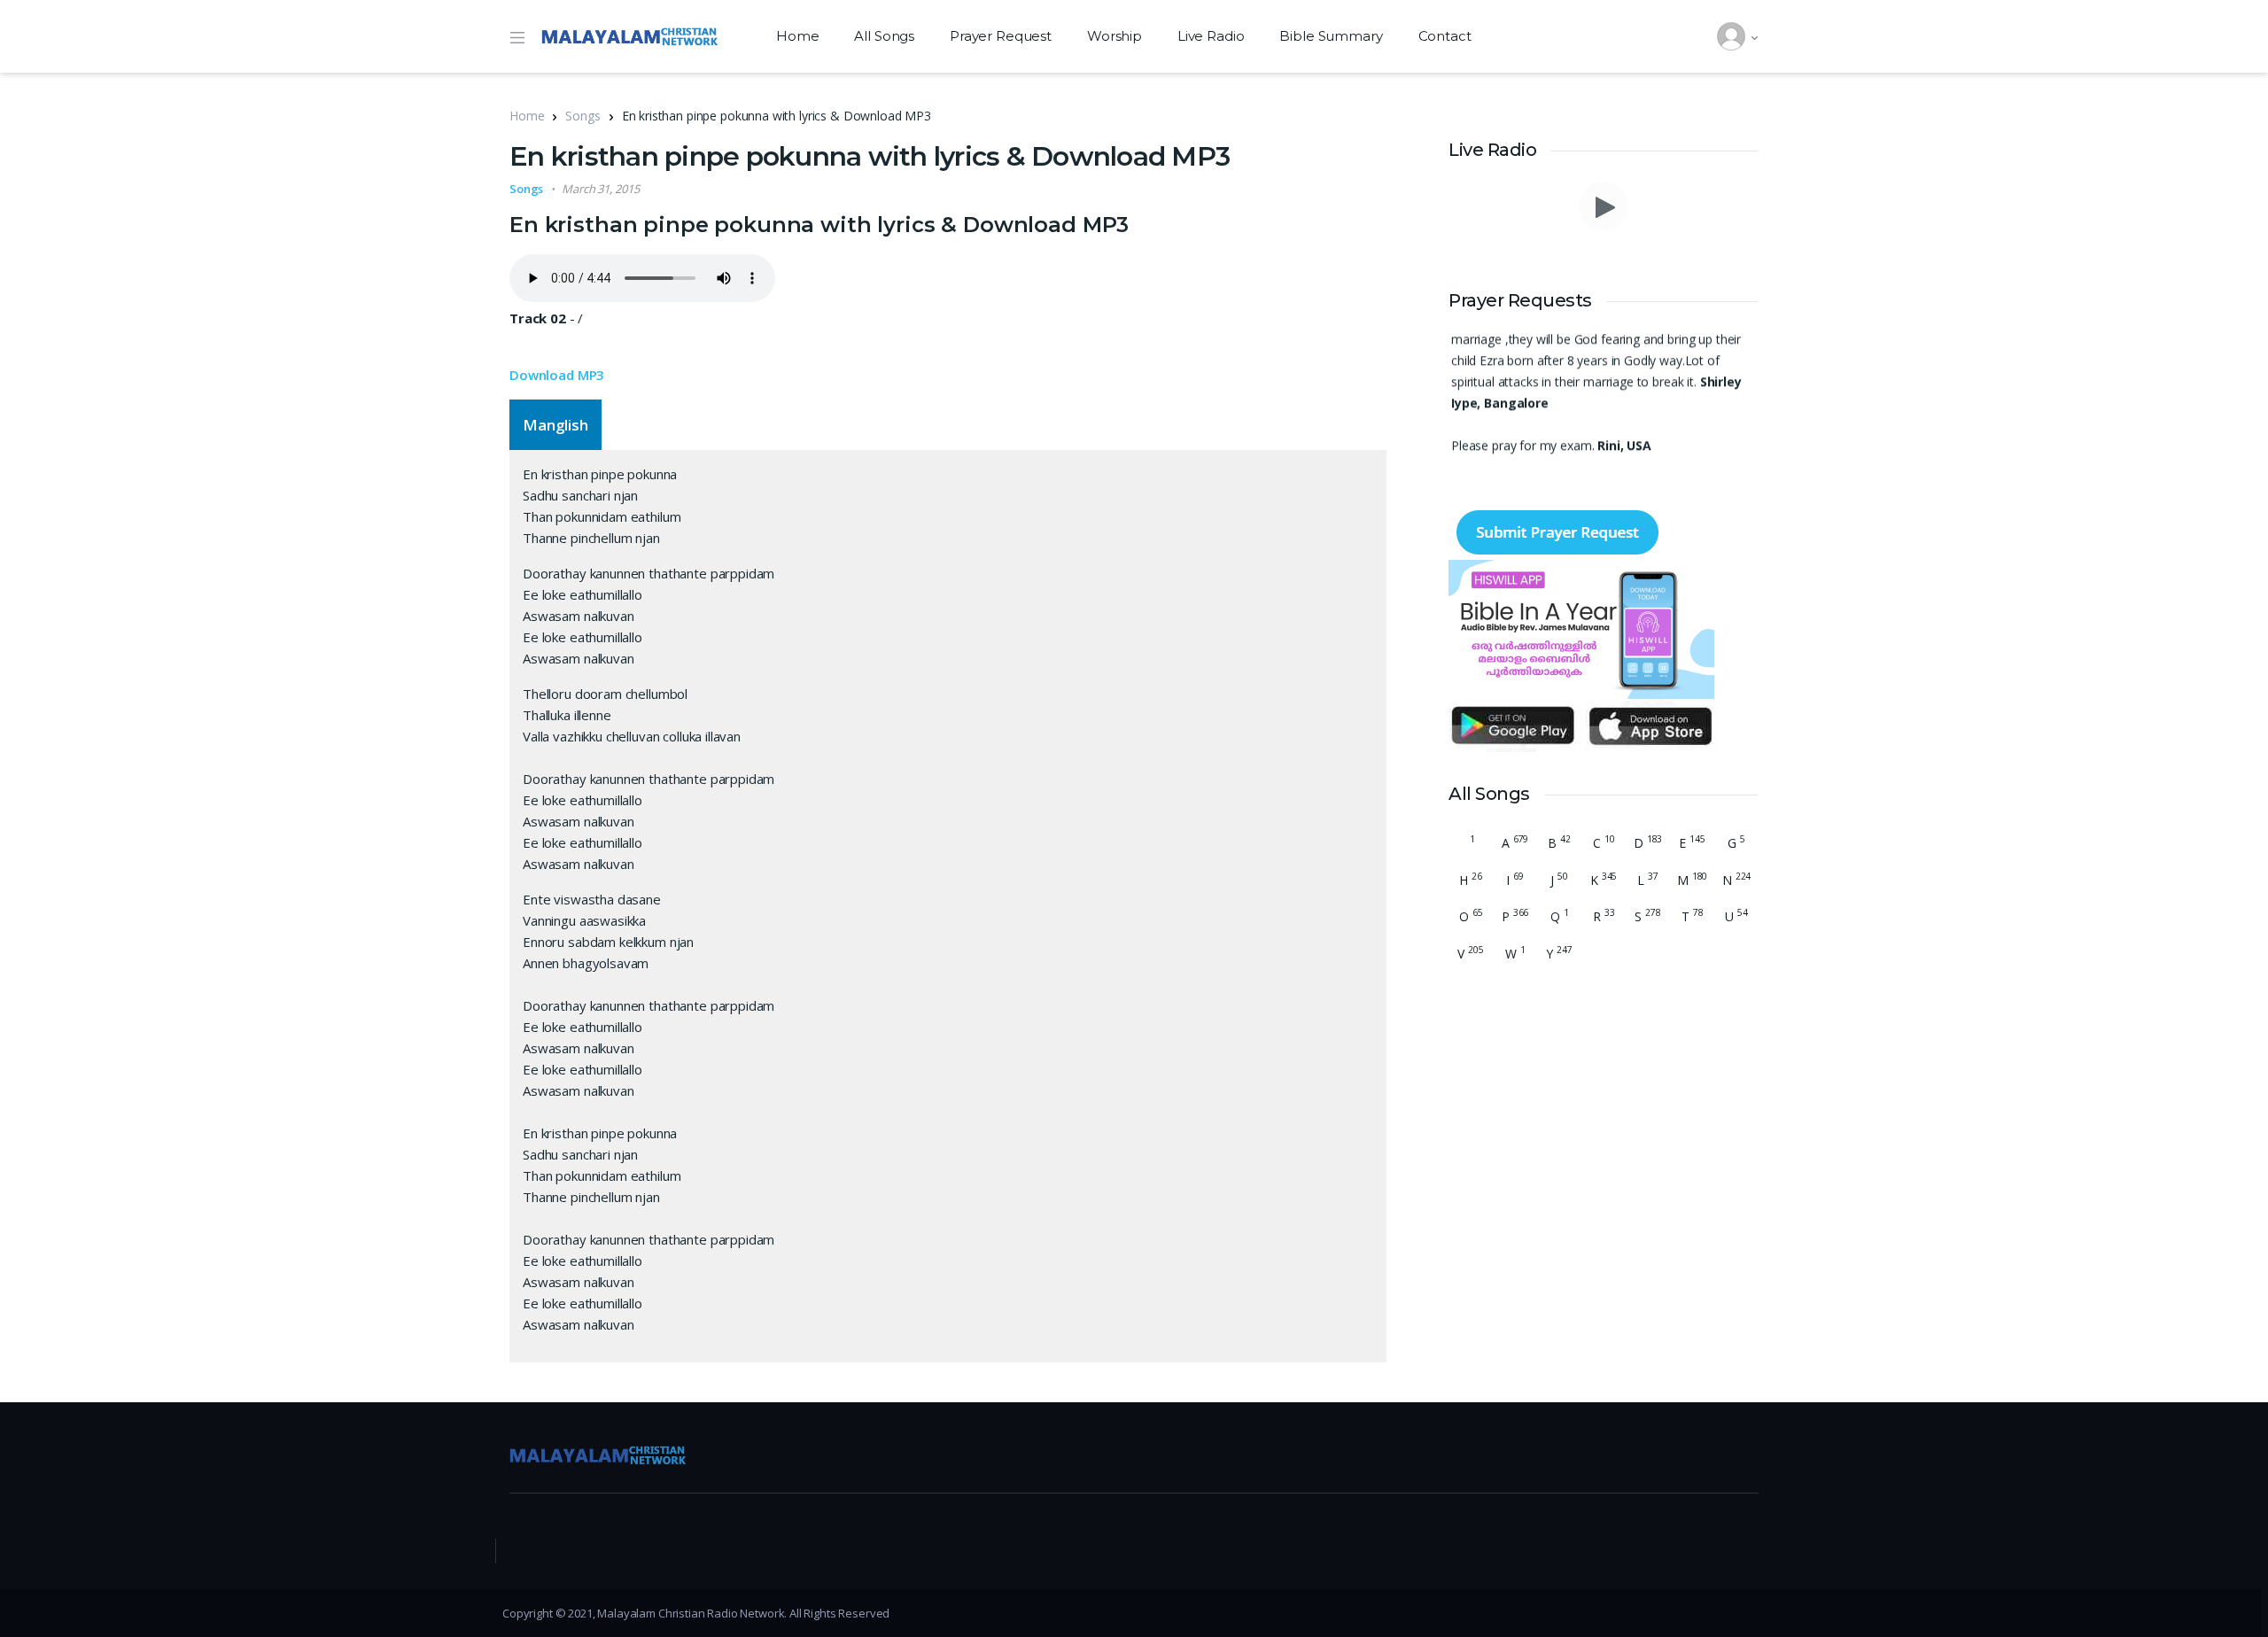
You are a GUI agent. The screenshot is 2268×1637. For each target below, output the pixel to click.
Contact (1445, 36)
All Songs (884, 36)
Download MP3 (557, 375)
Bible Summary (1331, 36)
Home (797, 36)
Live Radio (1211, 36)
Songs (583, 116)
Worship (1115, 36)
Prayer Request (1001, 36)
